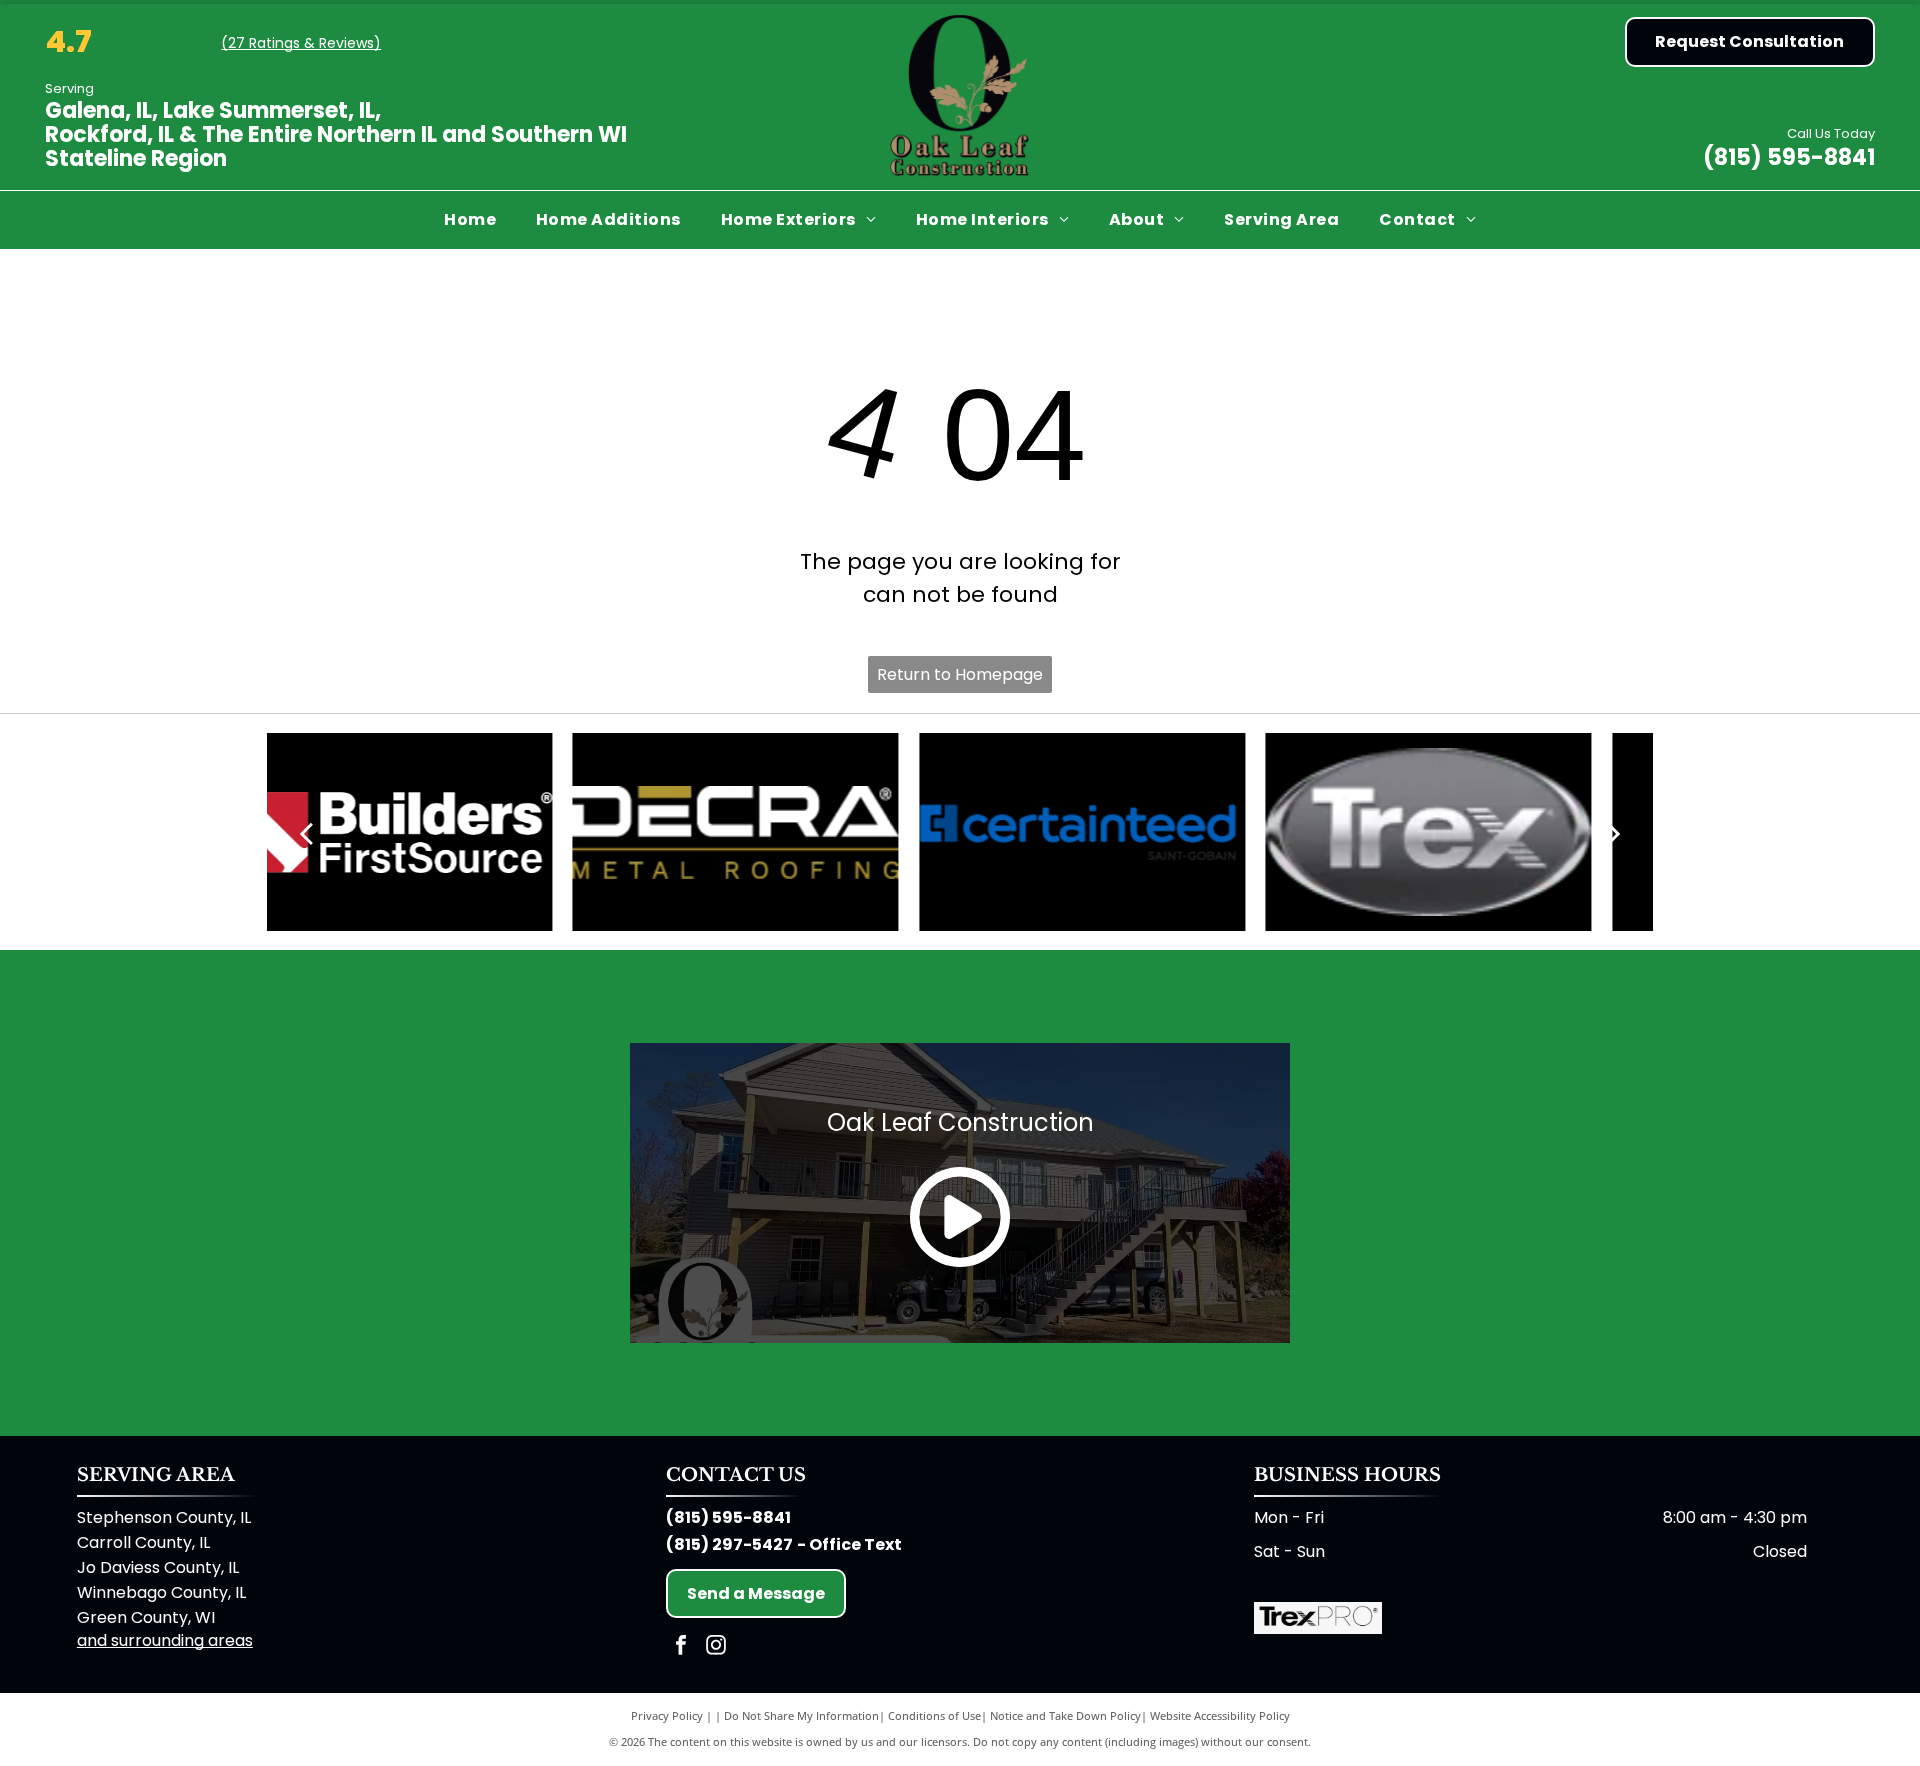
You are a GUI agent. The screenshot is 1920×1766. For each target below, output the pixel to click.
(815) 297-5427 (729, 1544)
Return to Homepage (960, 674)
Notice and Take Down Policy (1065, 1715)
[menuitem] (470, 220)
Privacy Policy (667, 1715)
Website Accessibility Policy (1220, 1715)
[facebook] (681, 1647)
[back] (306, 832)
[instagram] (716, 1647)
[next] (1614, 832)
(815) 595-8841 (1789, 157)
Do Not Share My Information (801, 1715)
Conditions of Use (934, 1715)
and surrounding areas (165, 1640)
